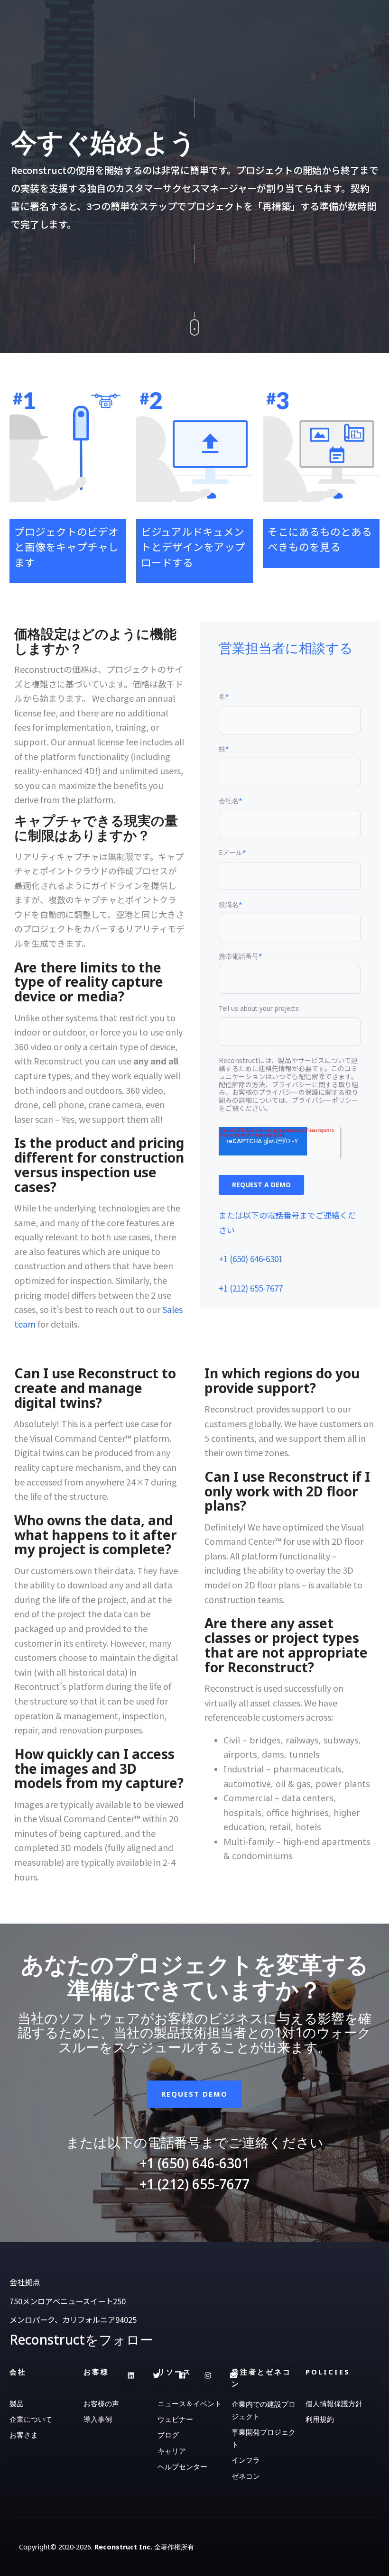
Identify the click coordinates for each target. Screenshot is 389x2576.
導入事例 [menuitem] (98, 2419)
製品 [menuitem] (17, 2403)
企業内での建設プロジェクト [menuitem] (264, 2410)
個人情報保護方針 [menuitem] (334, 2403)
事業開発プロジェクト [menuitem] (264, 2438)
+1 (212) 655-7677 (251, 1288)
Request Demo (194, 2094)
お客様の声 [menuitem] (101, 2403)
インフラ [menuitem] (246, 2460)
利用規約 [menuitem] (320, 2419)
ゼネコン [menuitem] (246, 2476)
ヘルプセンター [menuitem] (182, 2466)
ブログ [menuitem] (168, 2435)
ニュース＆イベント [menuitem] (190, 2403)
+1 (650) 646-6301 (251, 1259)
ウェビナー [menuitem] (175, 2419)
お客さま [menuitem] (24, 2435)
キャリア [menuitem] (172, 2451)
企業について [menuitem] (31, 2419)
